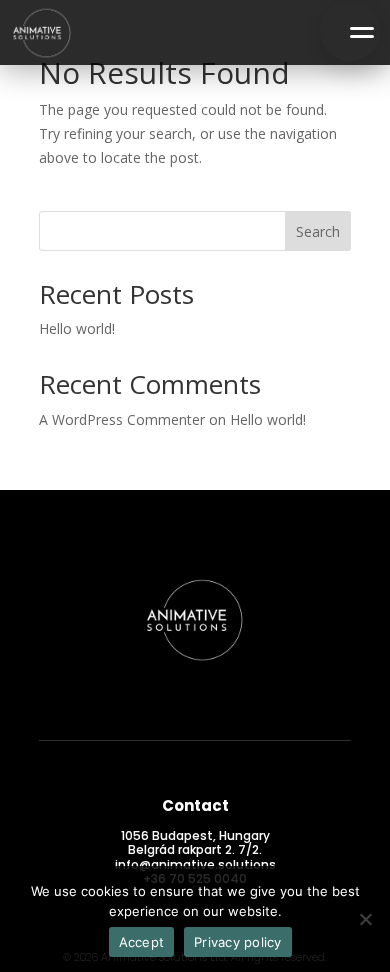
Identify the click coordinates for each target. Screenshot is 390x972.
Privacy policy (238, 942)
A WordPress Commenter (122, 419)
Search (318, 231)
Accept (142, 942)
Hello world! (77, 328)
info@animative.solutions (195, 864)
